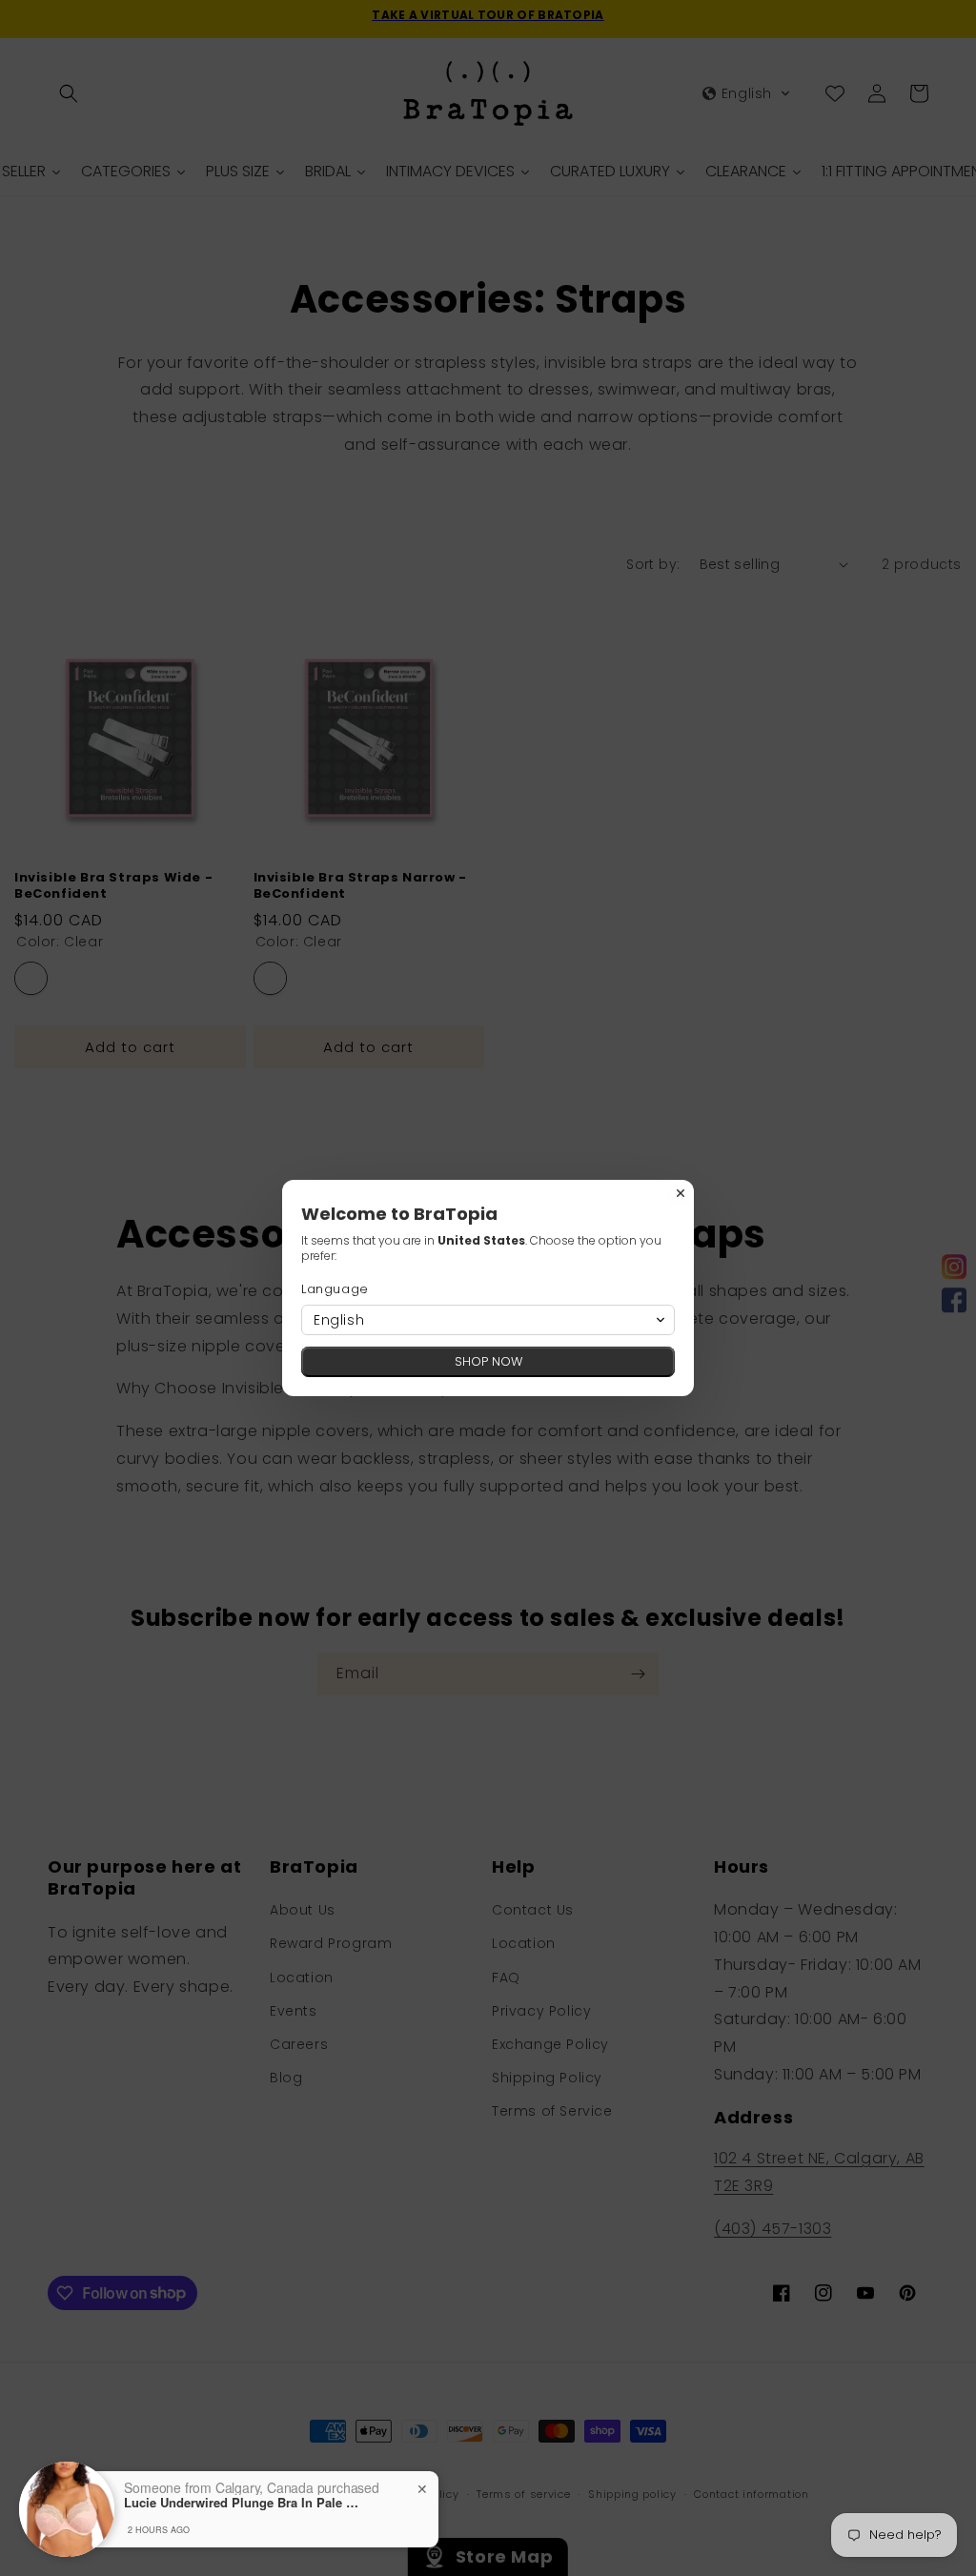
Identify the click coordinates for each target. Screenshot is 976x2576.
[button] (488, 1320)
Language (335, 1289)
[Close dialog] (681, 1193)
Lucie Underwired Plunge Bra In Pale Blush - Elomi (243, 2503)
